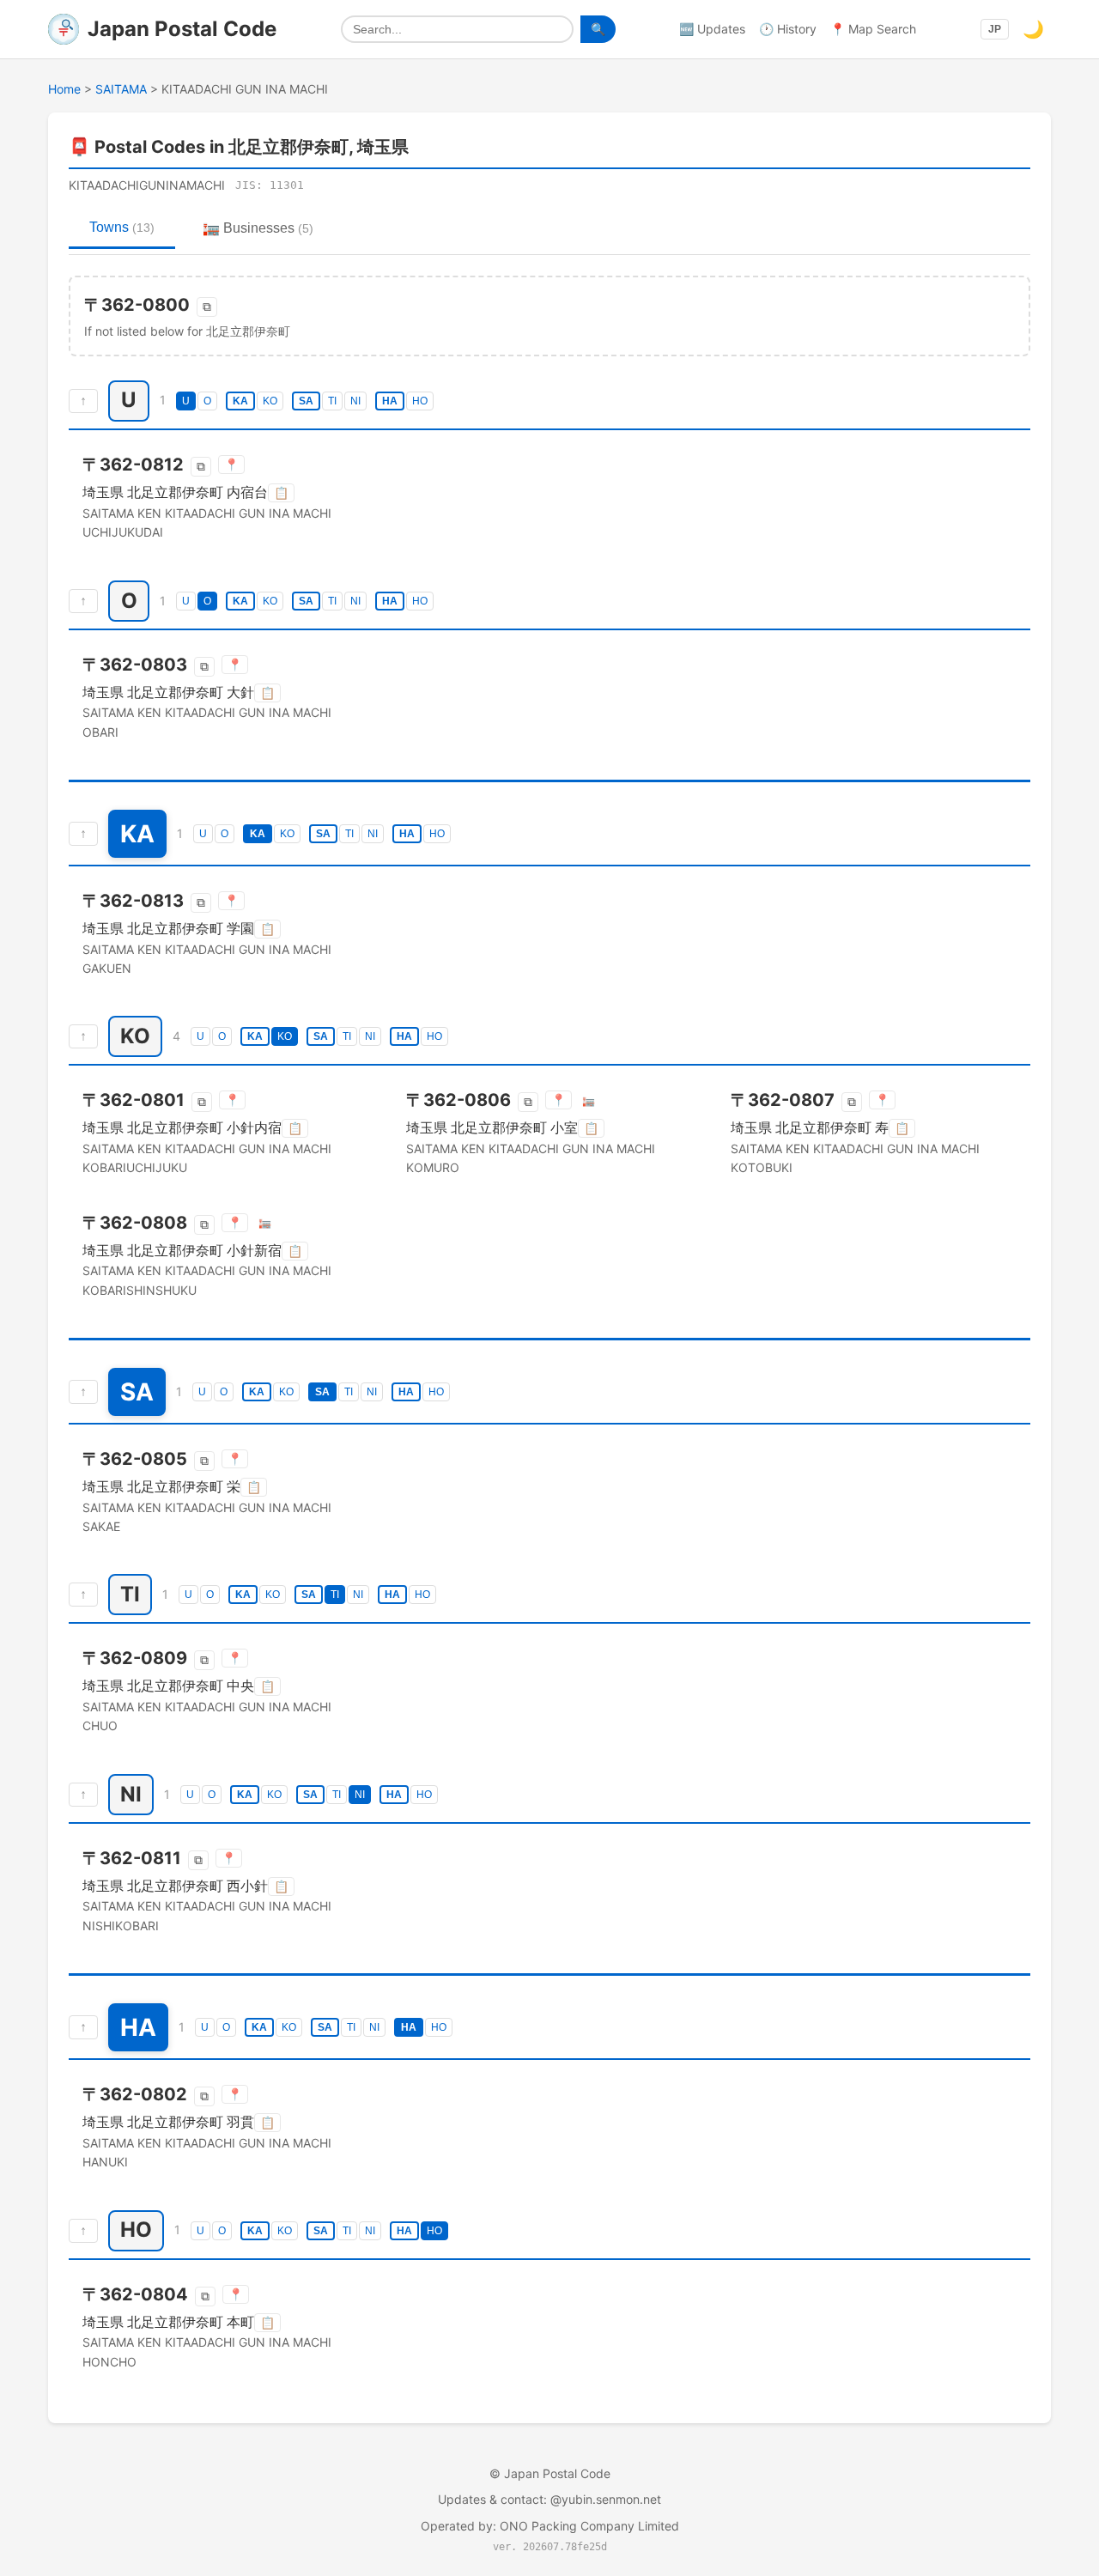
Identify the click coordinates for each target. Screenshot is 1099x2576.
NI (355, 401)
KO (270, 401)
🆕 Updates (712, 29)
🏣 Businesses (258, 228)
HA (390, 401)
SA (306, 401)
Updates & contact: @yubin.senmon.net (549, 2499)
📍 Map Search (873, 29)
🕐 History (788, 29)
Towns (122, 227)
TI (332, 401)
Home (64, 89)
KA (240, 401)
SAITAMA (121, 89)
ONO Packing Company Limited (589, 2526)
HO (420, 401)
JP (995, 29)
